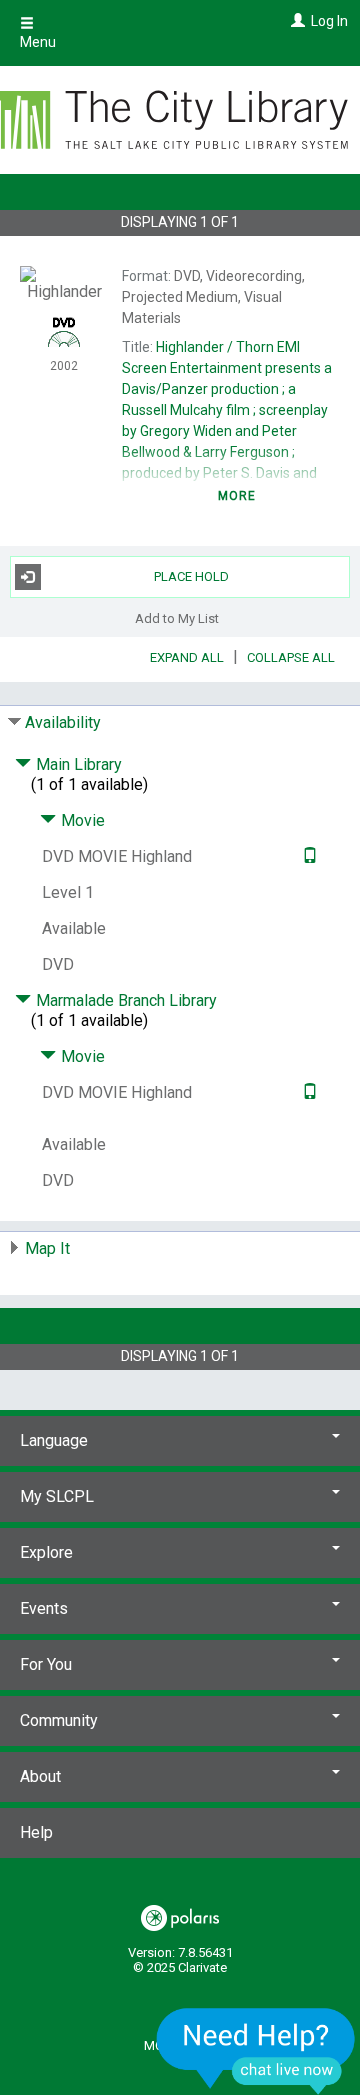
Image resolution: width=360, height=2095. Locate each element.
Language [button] (54, 1440)
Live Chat (256, 2050)
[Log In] (295, 21)
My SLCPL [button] (57, 1496)
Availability (63, 722)
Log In (329, 21)
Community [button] (59, 1720)
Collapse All (291, 657)
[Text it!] (307, 856)
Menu (38, 42)
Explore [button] (46, 1552)
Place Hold (191, 576)
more (237, 496)
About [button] (40, 1776)
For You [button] (46, 1664)
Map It (47, 1248)
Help (36, 1832)
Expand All (187, 657)
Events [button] (44, 1608)
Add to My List (177, 618)
